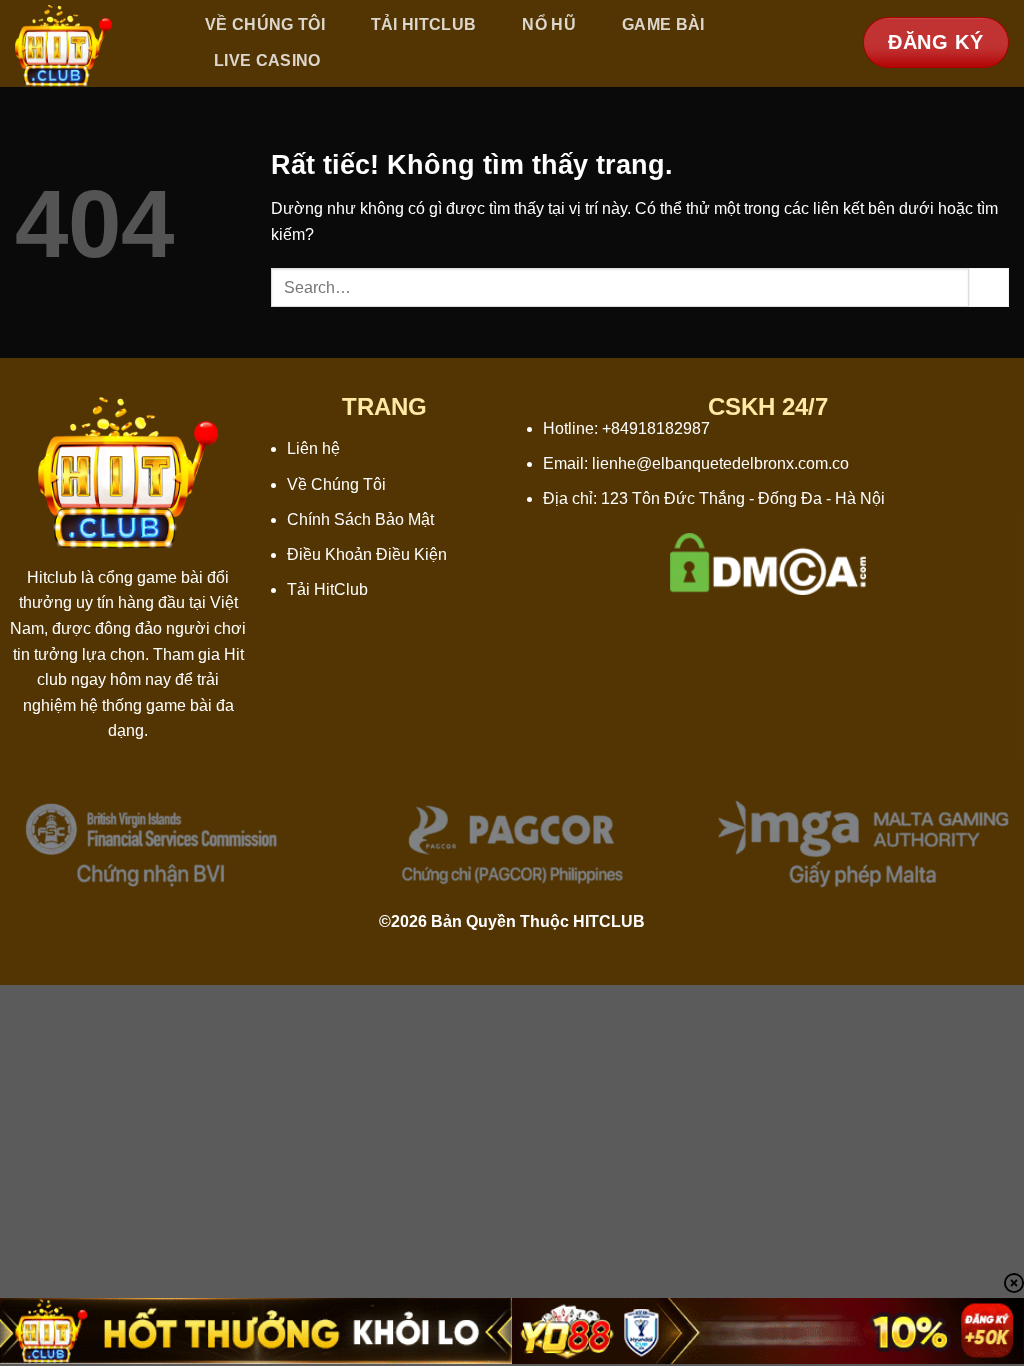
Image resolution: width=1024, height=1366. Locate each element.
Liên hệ (313, 448)
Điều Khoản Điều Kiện (367, 554)
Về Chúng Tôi (265, 24)
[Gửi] (989, 287)
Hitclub (52, 577)
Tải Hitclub (424, 24)
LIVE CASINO (267, 60)
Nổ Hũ (549, 24)
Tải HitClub (327, 589)
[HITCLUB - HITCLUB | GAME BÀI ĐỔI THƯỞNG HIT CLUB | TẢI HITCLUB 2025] (88, 43)
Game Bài (663, 24)
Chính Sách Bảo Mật (360, 519)
